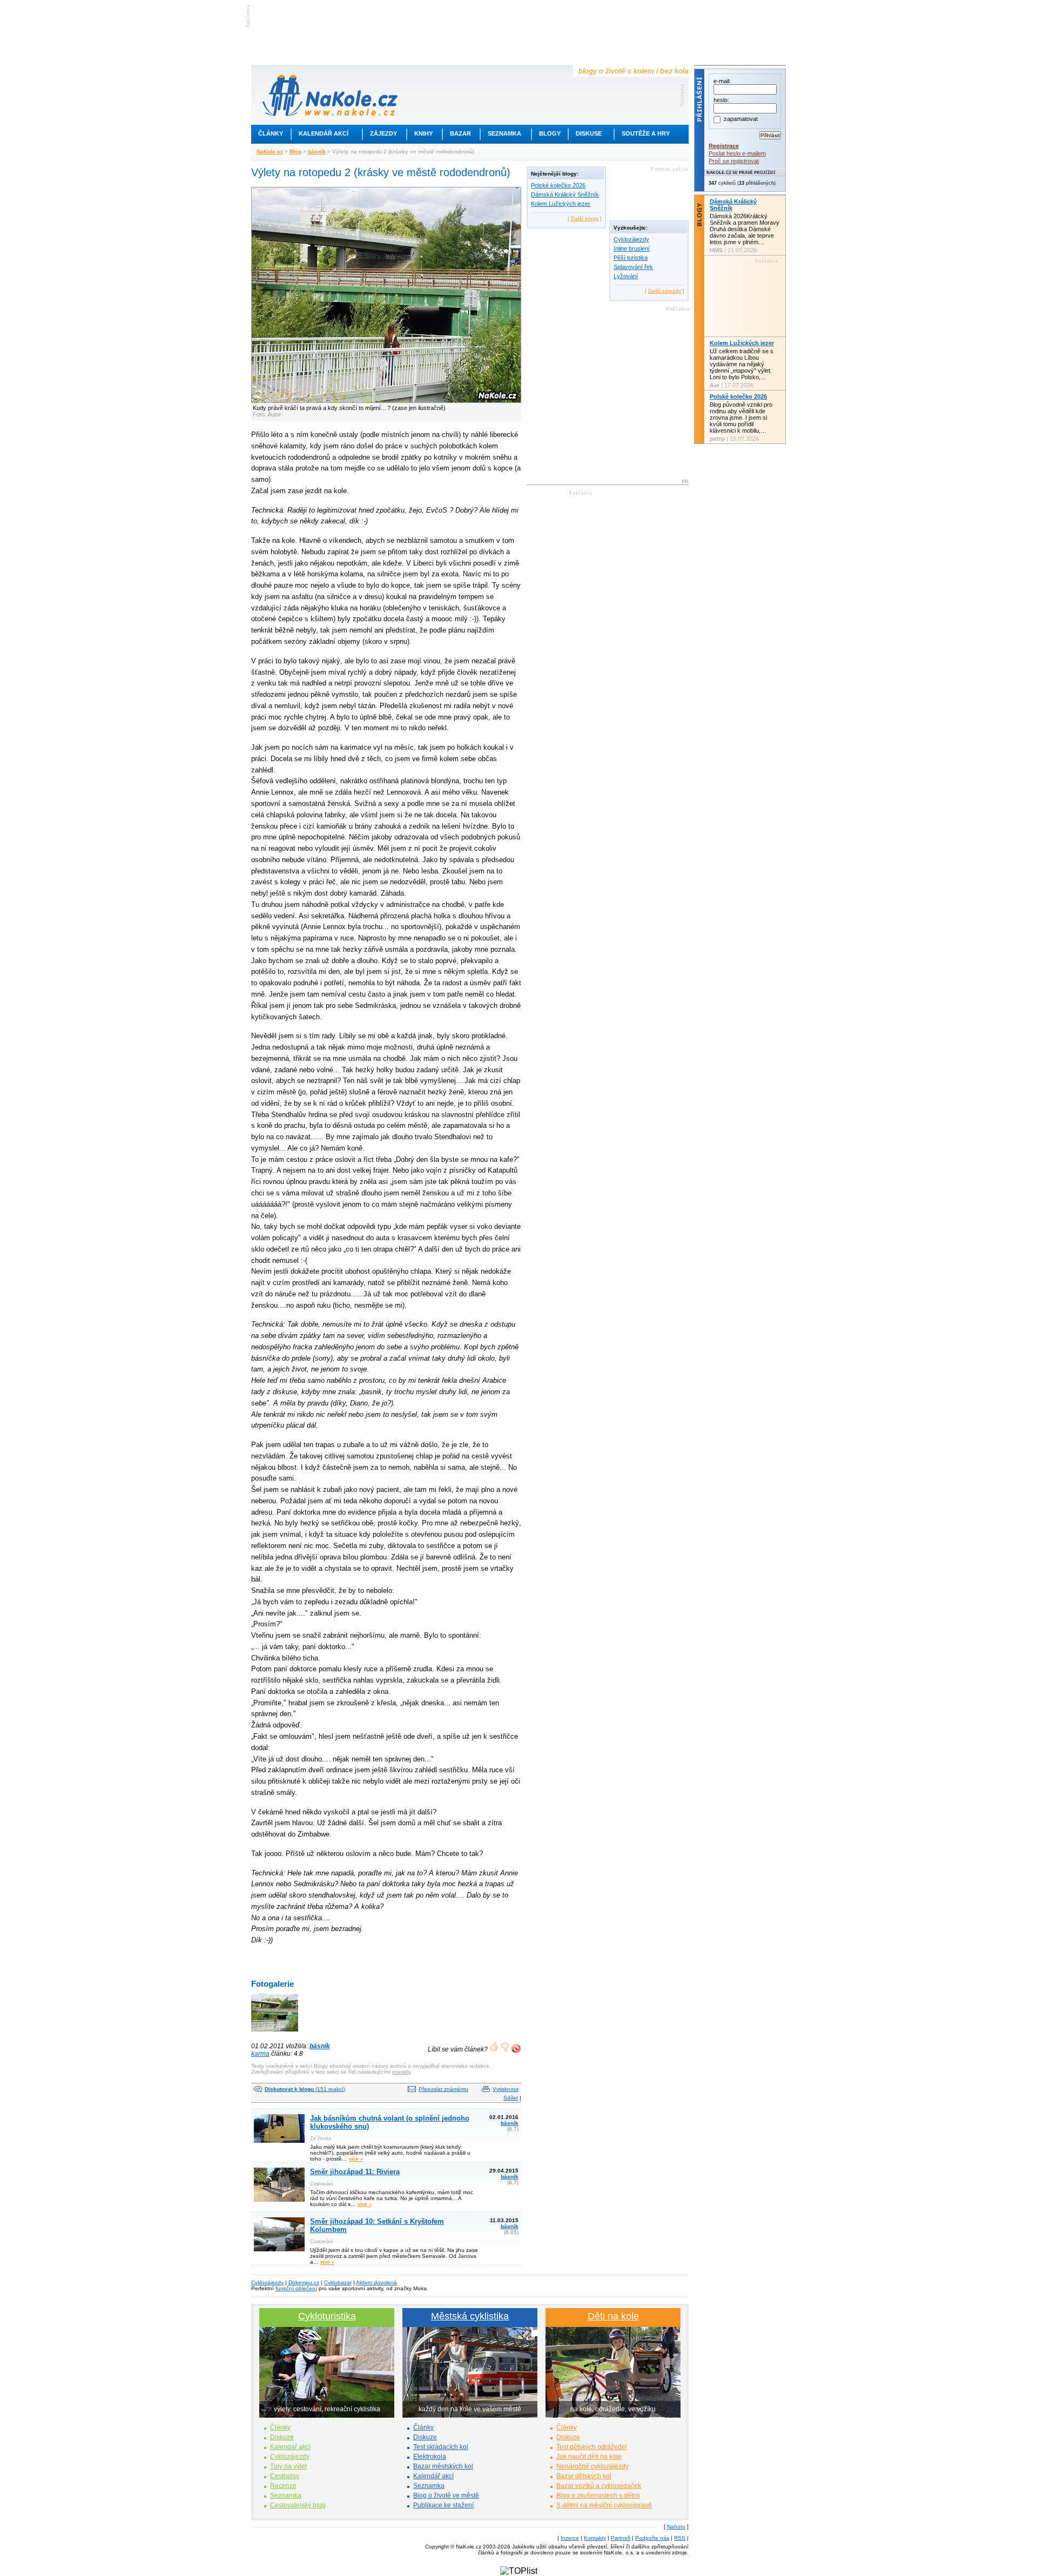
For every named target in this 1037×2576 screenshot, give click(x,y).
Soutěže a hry (646, 133)
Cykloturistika (327, 2316)
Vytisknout (506, 2089)
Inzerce (570, 2538)
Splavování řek (633, 267)
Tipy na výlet (288, 2466)
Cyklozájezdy (631, 239)
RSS (680, 2538)
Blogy (550, 133)
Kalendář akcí (324, 133)
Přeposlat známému (443, 2089)
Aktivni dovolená (376, 2282)
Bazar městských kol (443, 2466)
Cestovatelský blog (298, 2505)
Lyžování (626, 276)
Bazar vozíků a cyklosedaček (599, 2486)
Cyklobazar (338, 2282)
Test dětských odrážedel (592, 2447)
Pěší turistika (631, 258)
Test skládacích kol (441, 2447)
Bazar (460, 133)
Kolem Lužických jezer (561, 204)
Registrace (724, 146)
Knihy (423, 133)
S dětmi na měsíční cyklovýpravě (604, 2505)
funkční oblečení (296, 2288)
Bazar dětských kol (584, 2476)
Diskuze (282, 2437)
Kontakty (595, 2538)
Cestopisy (285, 2476)
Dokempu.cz (304, 2282)
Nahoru (676, 2527)
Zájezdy (383, 133)
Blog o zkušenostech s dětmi (598, 2496)
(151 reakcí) (305, 2089)
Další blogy (585, 218)
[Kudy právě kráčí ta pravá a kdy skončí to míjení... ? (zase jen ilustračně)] (275, 2032)
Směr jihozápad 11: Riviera (355, 2172)
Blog (295, 152)
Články (271, 133)
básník (317, 152)
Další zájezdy (665, 291)
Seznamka (504, 133)
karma (260, 2054)
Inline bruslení (632, 248)
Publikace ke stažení (443, 2505)
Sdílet (511, 2098)
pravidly (401, 2072)
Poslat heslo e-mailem (737, 153)
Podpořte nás (652, 2538)
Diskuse (589, 133)
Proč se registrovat (734, 161)
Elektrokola (430, 2457)
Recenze (283, 2486)
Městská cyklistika (470, 2316)
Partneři (621, 2538)
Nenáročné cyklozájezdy (592, 2466)
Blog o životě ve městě (446, 2496)
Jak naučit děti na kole (589, 2457)
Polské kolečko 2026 (558, 185)
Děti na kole (613, 2316)
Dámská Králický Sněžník (565, 194)
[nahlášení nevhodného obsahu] (516, 2049)
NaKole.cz (270, 152)
